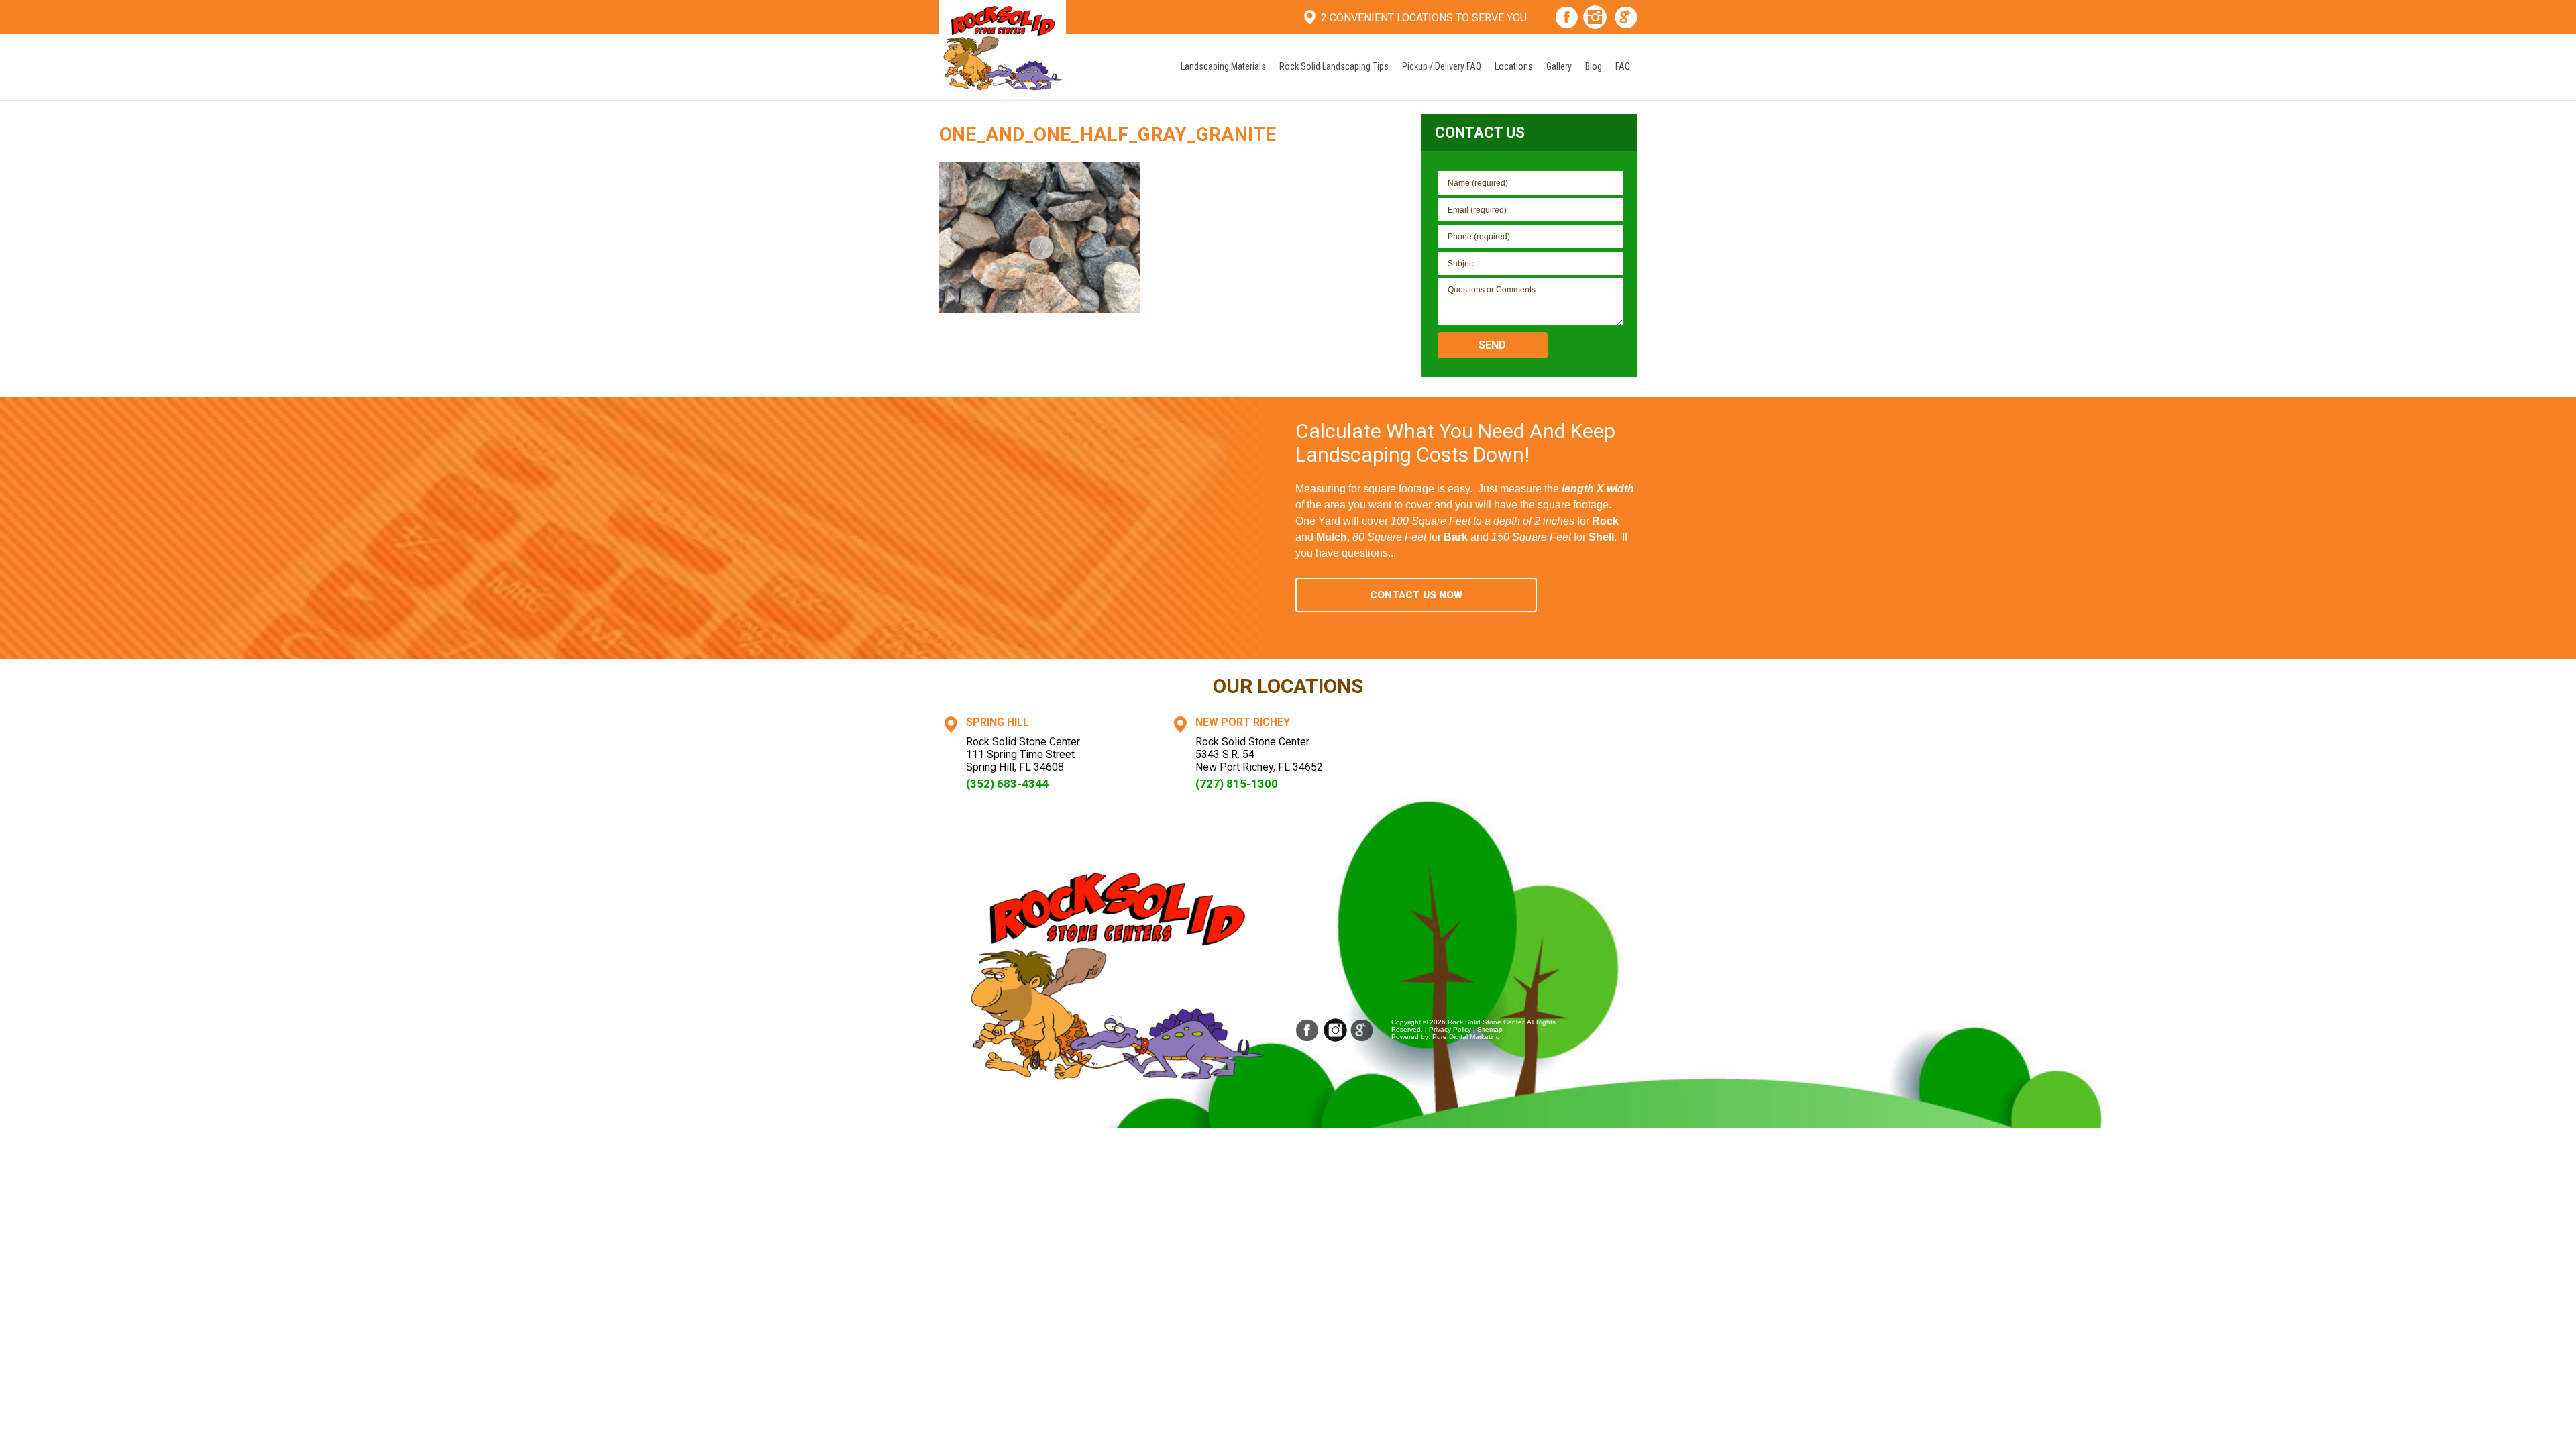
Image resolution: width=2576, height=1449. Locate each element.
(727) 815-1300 (1237, 784)
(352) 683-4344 (1007, 784)
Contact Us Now (1416, 595)
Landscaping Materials (1223, 66)
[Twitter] (1362, 1030)
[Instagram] (1595, 19)
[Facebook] (1567, 19)
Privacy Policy (1450, 1029)
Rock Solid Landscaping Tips (1334, 66)
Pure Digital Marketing (1466, 1037)
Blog (1594, 66)
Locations (1514, 66)
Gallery (1559, 66)
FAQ (1623, 66)
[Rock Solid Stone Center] (1003, 49)
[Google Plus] (1626, 19)
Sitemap (1490, 1029)
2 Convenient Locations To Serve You (1424, 18)
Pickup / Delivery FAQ (1442, 66)
